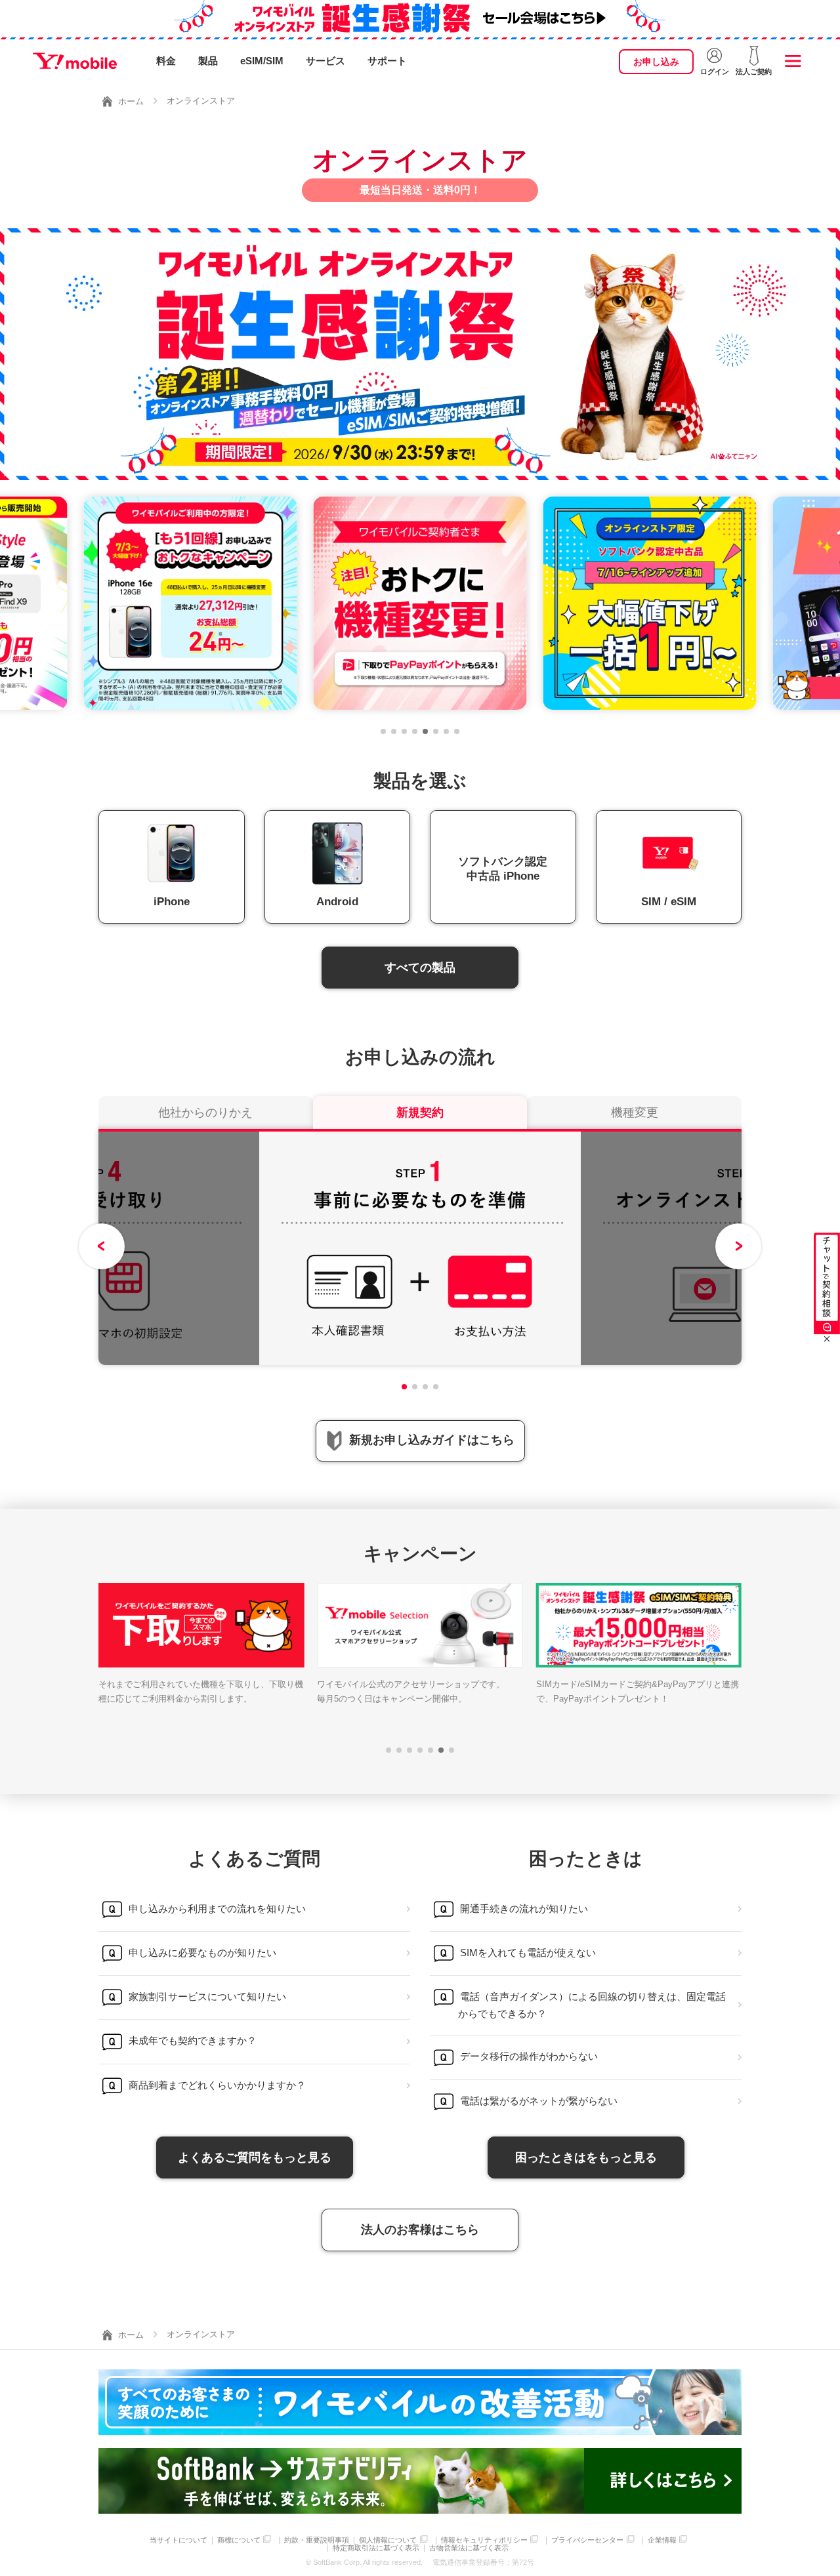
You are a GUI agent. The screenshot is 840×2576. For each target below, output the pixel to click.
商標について (239, 2540)
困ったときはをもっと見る (586, 2157)
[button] (383, 731)
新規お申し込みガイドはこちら (432, 1440)
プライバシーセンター (587, 2540)
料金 (166, 61)
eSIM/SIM (262, 61)
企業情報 (662, 2540)
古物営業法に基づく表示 (469, 2548)
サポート (387, 61)
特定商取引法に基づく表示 (376, 2548)
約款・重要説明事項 (317, 2540)
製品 (208, 61)
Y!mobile (75, 61)
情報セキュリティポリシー (484, 2540)
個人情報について (388, 2540)
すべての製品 (420, 968)
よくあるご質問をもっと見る (255, 2157)
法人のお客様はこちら (420, 2230)
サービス (325, 61)
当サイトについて (178, 2540)
